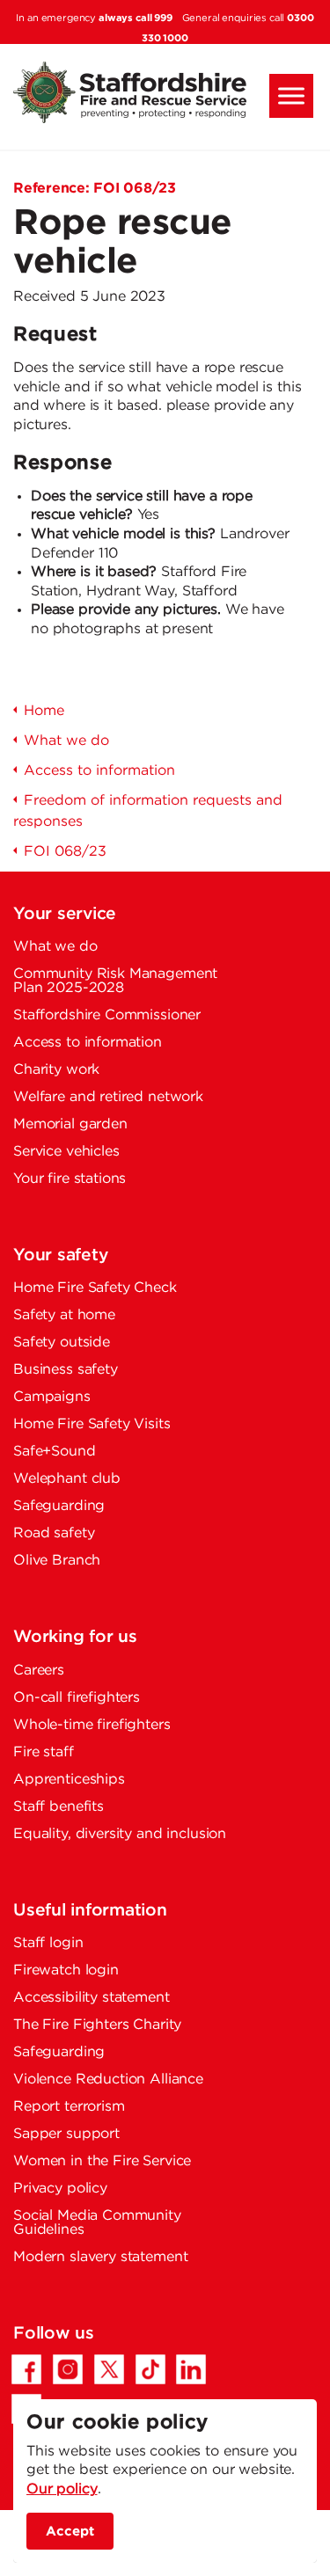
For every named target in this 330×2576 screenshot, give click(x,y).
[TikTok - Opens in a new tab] (150, 2369)
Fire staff (44, 1752)
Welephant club (67, 1479)
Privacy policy (60, 2189)
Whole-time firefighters (92, 1725)
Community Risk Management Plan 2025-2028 (115, 981)
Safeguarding (59, 1506)
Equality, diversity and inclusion (120, 1834)
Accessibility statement (92, 1998)
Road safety (54, 1533)
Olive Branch (57, 1561)
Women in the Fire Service (102, 2161)
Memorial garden (70, 1124)
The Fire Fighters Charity (97, 2025)
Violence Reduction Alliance (108, 2080)
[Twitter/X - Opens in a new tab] (109, 2369)
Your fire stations (70, 1179)
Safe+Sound (55, 1452)
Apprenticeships (69, 1780)
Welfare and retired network (108, 1097)
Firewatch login (66, 1970)
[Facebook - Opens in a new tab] (26, 2369)
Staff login (48, 1943)
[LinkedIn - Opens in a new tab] (191, 2369)
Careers (39, 1671)
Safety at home (64, 1315)
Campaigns (52, 1397)
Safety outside (62, 1343)
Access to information (88, 1043)
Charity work (56, 1070)
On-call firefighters (77, 1698)
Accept (70, 2531)
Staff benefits (59, 1807)
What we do (55, 947)
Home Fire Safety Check (95, 1288)
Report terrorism (69, 2107)
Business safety (66, 1370)
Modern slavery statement (100, 2257)
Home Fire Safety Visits (92, 1424)
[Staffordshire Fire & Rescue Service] (165, 92)
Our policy (62, 2489)
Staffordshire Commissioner (107, 1015)
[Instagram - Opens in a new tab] (68, 2369)
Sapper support (66, 2134)
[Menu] (291, 96)
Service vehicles (66, 1152)
